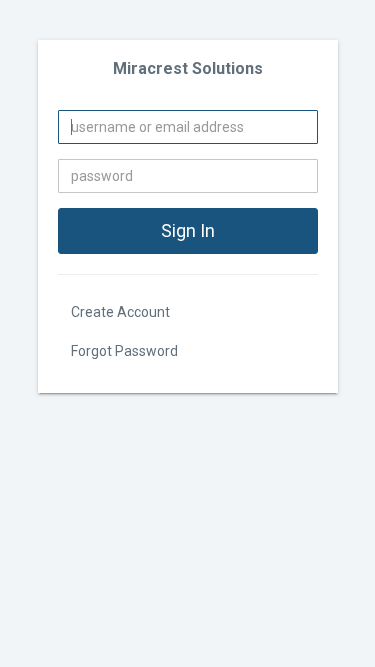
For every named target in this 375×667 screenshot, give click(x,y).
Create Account (120, 312)
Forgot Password (124, 351)
